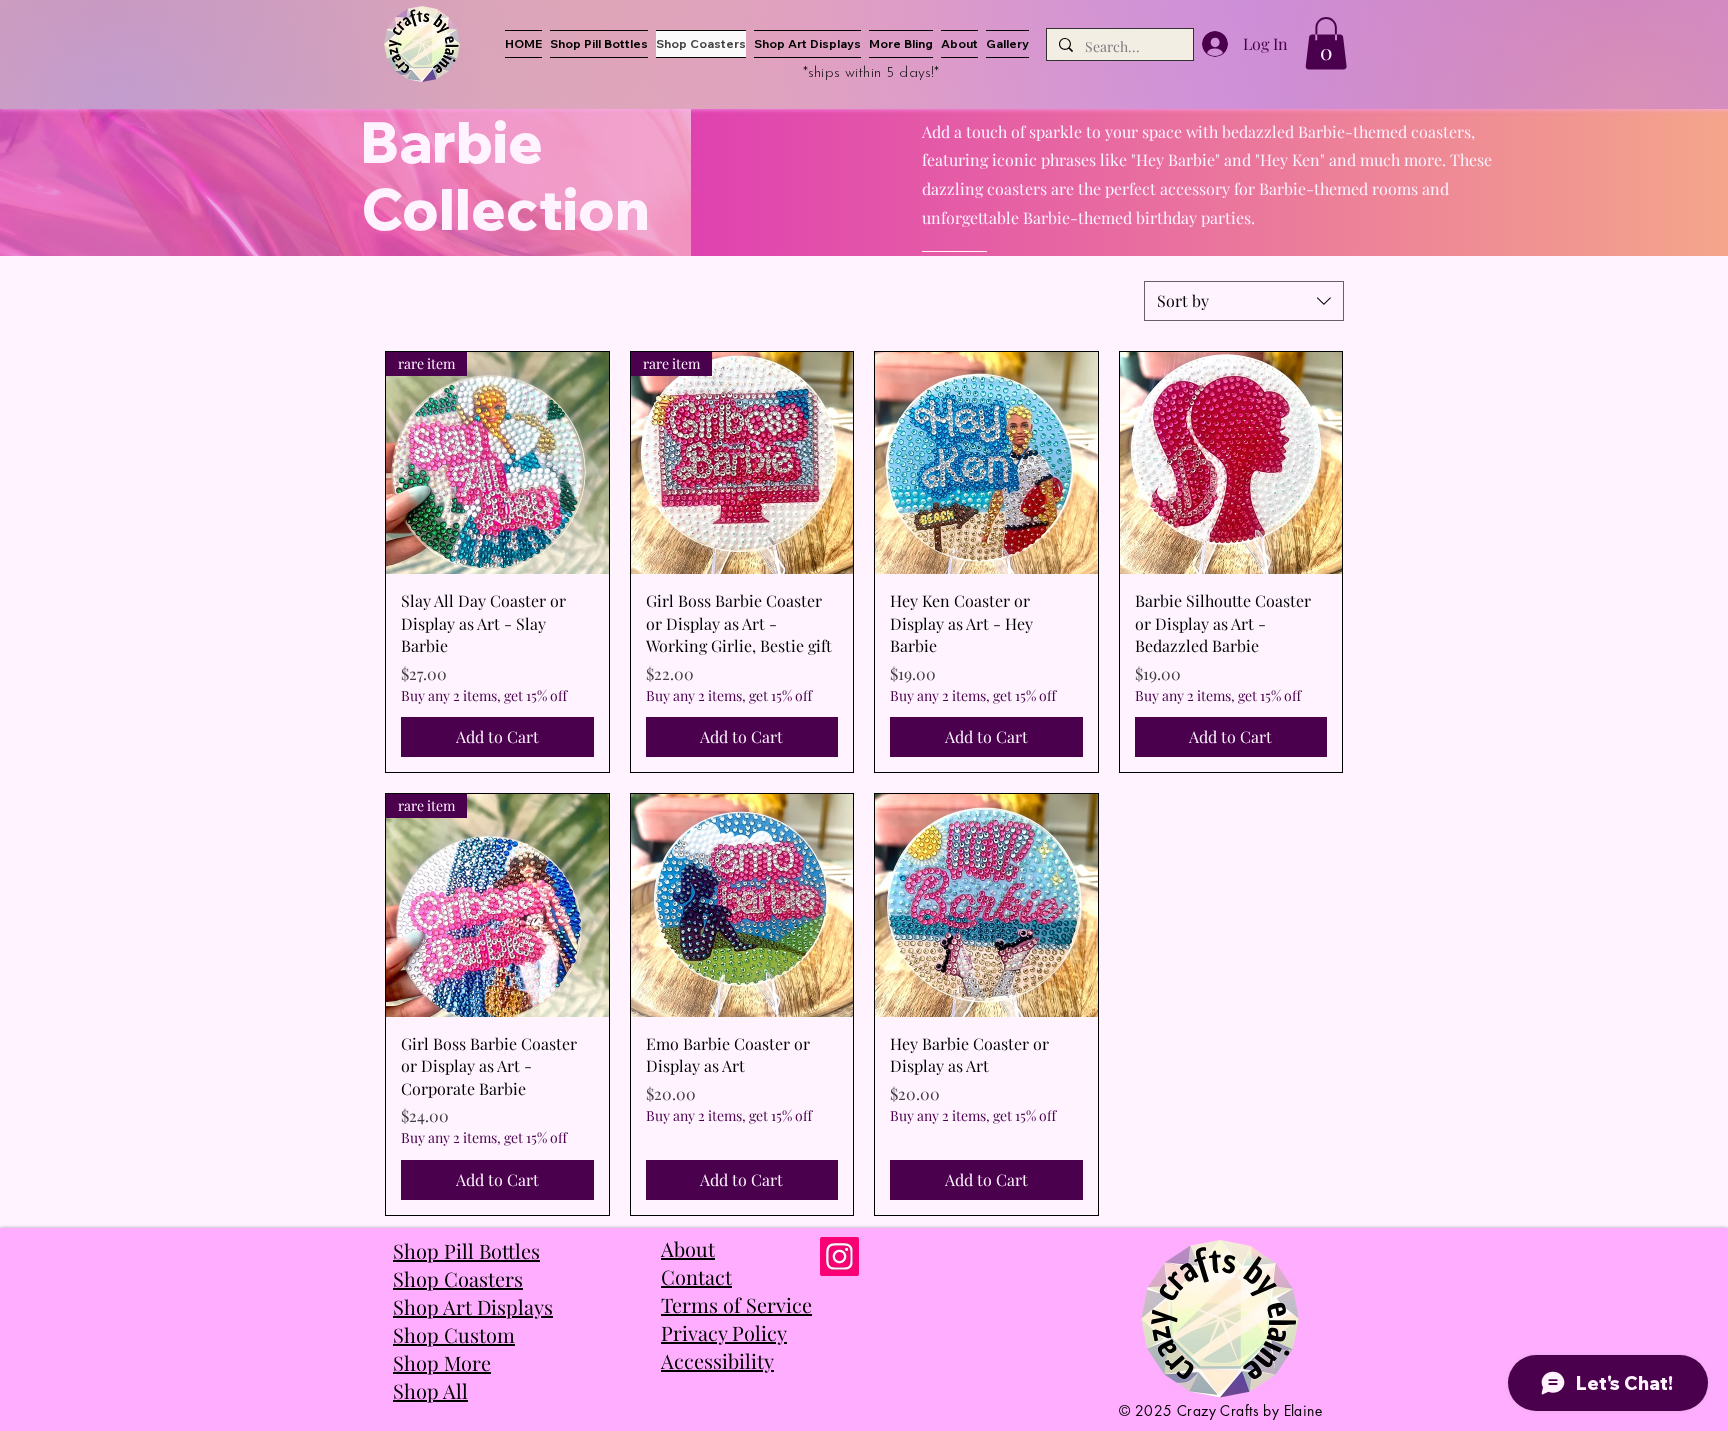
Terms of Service (736, 1304)
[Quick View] (986, 463)
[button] (1326, 43)
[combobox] (1244, 301)
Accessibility (717, 1360)
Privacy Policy (724, 1332)
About (688, 1248)
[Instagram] (839, 1256)
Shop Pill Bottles (466, 1250)
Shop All (430, 1390)
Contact (696, 1276)
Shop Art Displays (473, 1306)
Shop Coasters (458, 1278)
